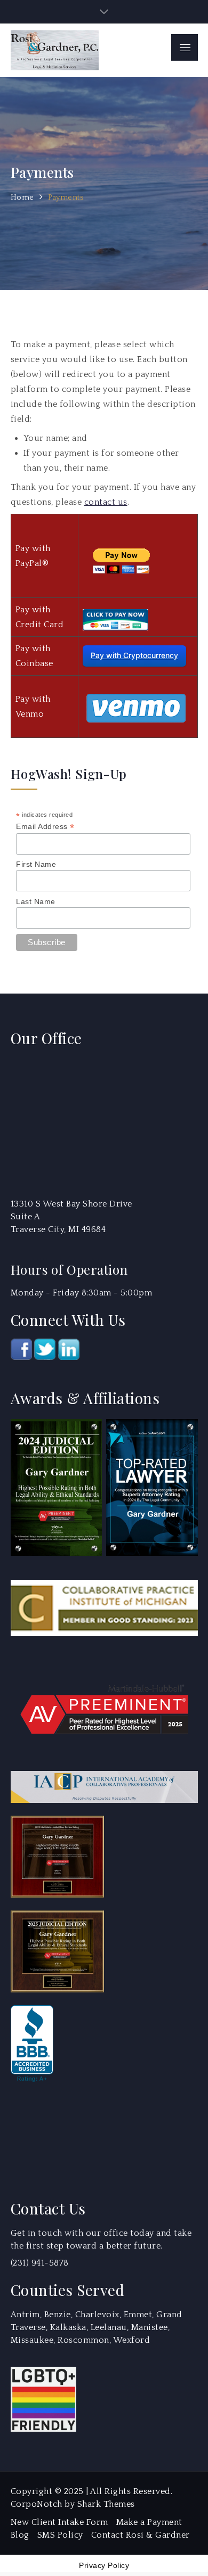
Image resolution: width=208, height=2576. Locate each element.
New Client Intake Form (59, 2522)
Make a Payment (149, 2522)
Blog (20, 2535)
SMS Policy (60, 2535)
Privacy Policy (104, 2565)
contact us (106, 502)
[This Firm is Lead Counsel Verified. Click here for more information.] (51, 2135)
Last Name (36, 901)
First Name (36, 864)
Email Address (45, 827)
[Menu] (185, 47)
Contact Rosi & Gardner (141, 2535)
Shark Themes (106, 2504)
